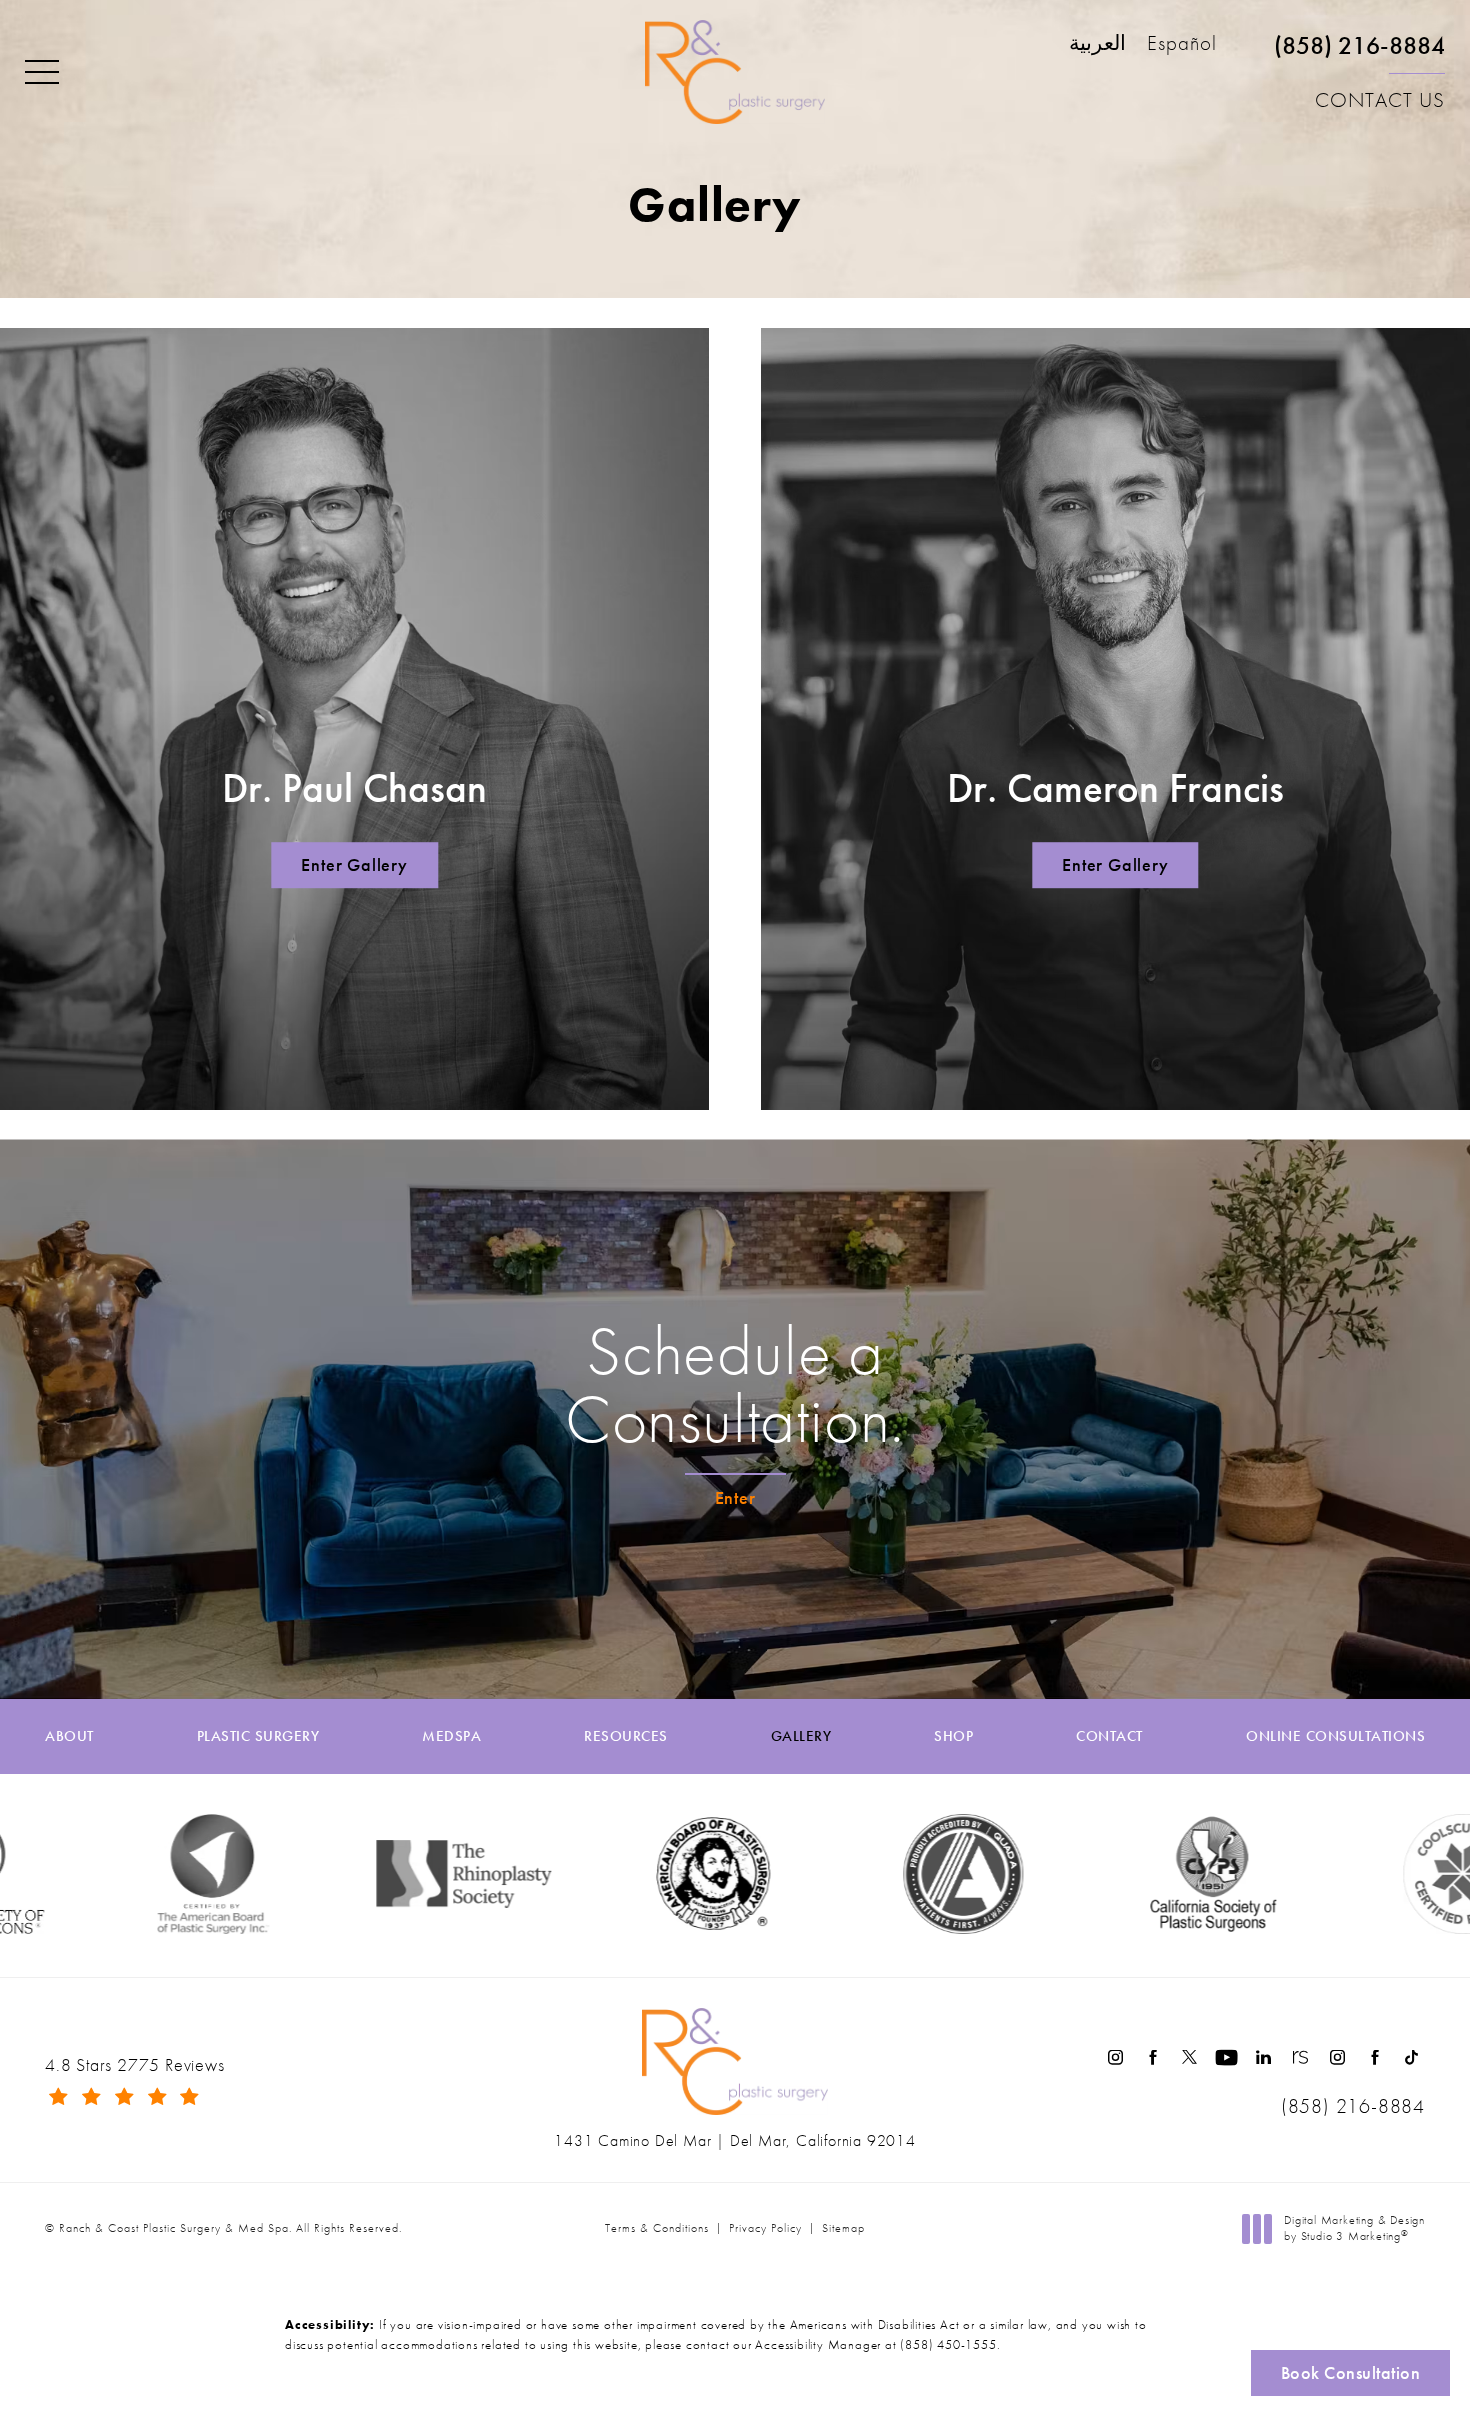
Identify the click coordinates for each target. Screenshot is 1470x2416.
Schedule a (735, 1385)
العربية (1097, 44)
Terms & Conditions (657, 2228)
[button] (42, 73)
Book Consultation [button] (1351, 2372)
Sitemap (843, 2228)
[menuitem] (1115, 2057)
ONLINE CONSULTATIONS (1335, 1736)
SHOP (953, 1736)
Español (1182, 44)
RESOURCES (626, 1736)
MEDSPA (451, 1736)
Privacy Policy (765, 2228)
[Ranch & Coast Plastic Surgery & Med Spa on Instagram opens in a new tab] (1115, 2057)
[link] (1359, 53)
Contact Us (1380, 100)
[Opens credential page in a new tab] (878, 1874)
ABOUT (69, 1736)
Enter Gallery (354, 865)
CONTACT (1109, 1736)
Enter (735, 1497)
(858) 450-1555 (948, 2344)
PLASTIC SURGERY (258, 1736)
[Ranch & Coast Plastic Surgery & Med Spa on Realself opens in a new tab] (1300, 2057)
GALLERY (801, 1736)
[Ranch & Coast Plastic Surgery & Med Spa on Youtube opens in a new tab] (1226, 2057)
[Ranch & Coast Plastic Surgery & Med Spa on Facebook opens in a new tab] (1152, 2057)
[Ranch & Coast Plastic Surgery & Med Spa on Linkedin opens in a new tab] (1263, 2057)
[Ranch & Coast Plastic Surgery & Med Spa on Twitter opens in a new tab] (1189, 2057)
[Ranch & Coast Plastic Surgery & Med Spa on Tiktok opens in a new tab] (1411, 2057)
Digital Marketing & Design (1354, 2228)
